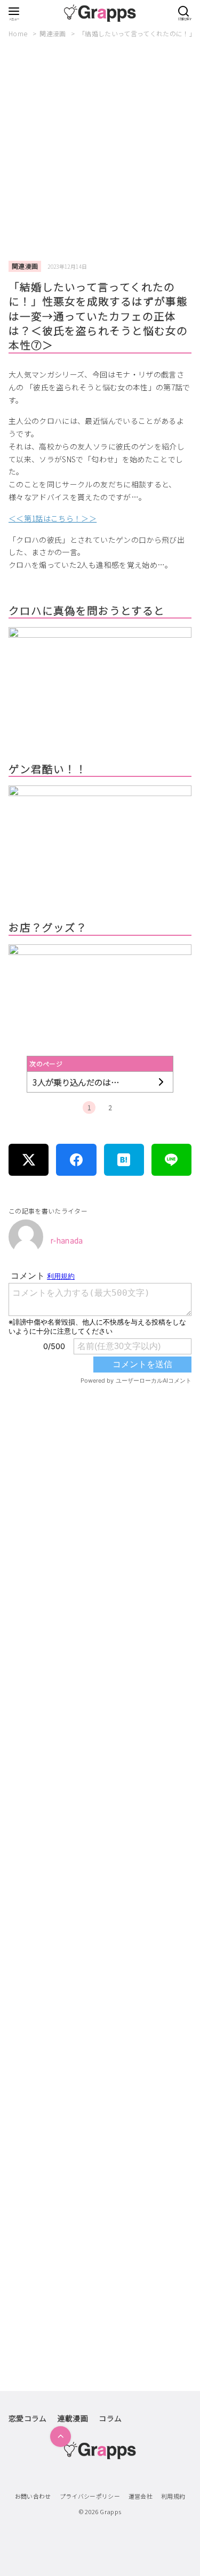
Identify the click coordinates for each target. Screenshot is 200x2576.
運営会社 (141, 2496)
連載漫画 (73, 2418)
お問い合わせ (33, 2496)
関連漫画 (54, 33)
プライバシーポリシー (90, 2496)
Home (19, 33)
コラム (110, 2418)
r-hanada (67, 1240)
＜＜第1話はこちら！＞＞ (53, 518)
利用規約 (173, 2496)
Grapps (110, 2511)
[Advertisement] (100, 150)
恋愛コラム (28, 2418)
